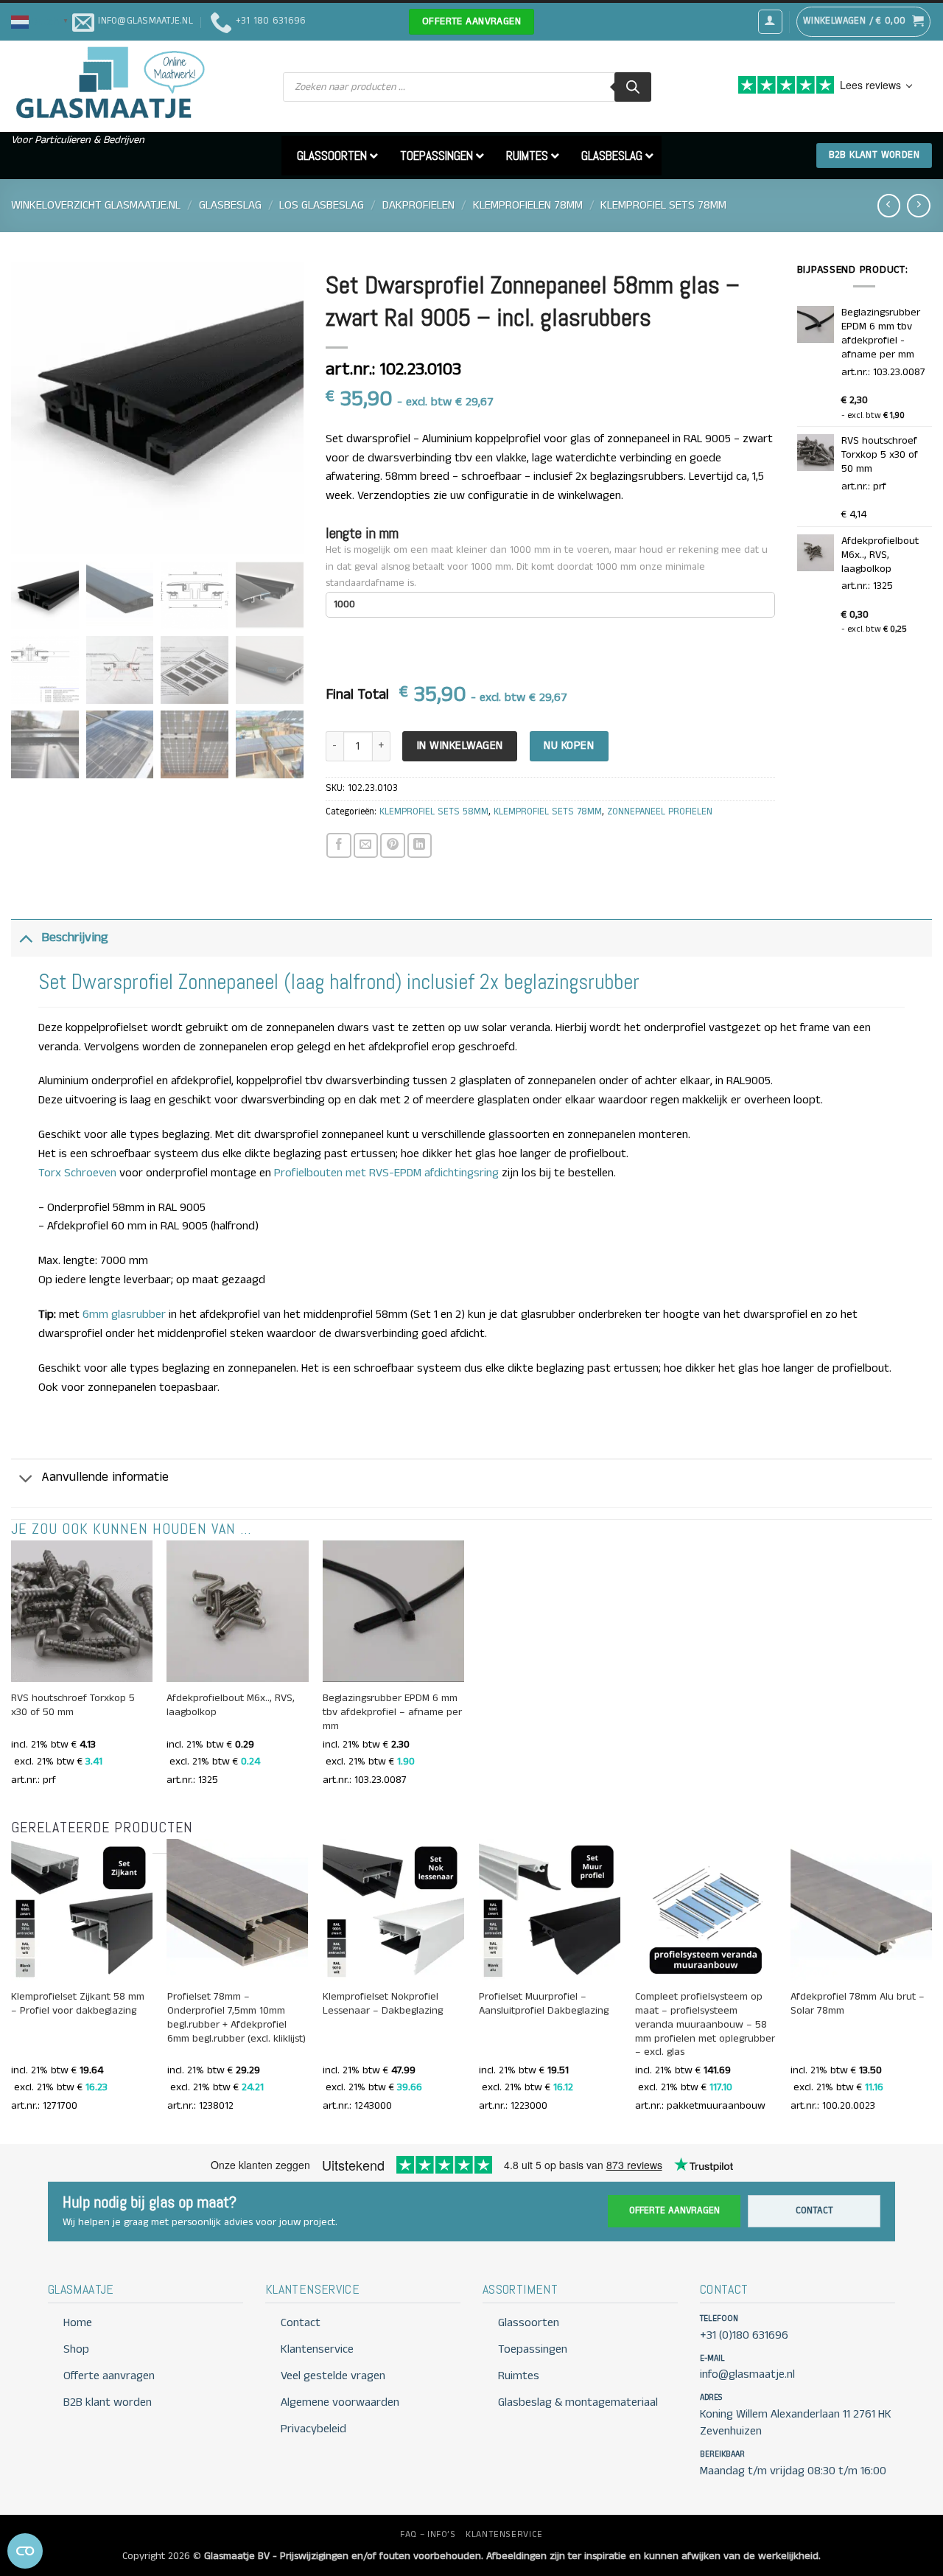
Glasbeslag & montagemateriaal (578, 2402)
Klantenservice (317, 2349)
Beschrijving (75, 938)
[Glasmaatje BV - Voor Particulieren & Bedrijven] (109, 83)
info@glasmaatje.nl (747, 2374)
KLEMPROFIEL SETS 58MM (434, 812)
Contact (814, 2211)
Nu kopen (569, 746)
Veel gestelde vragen (333, 2376)
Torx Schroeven (77, 1173)
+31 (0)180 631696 (744, 2335)
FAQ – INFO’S (428, 2534)
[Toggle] (26, 937)
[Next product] (889, 205)
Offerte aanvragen (674, 2211)
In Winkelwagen (460, 746)
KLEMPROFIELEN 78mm (528, 205)
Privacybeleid (313, 2429)
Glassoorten (529, 2323)
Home (78, 2323)
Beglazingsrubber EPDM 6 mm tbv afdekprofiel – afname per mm (392, 1713)
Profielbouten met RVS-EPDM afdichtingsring (386, 1173)
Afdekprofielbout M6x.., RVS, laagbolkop (231, 1706)
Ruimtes (519, 2376)
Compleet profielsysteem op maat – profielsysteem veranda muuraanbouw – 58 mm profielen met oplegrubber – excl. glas (705, 2025)
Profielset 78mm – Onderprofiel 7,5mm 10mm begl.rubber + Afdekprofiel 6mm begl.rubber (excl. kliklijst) (236, 2018)
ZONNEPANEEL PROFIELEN (660, 812)
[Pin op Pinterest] (392, 845)
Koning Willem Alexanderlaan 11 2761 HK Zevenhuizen (796, 2423)
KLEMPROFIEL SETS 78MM (663, 205)
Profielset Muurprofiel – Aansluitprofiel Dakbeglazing (544, 2004)
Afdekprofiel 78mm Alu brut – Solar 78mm (858, 2004)
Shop (76, 2349)
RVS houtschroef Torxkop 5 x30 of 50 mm (73, 1706)
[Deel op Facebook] (339, 845)
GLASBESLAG (230, 205)
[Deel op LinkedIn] (420, 845)
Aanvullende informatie (105, 1477)
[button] (42, 21)
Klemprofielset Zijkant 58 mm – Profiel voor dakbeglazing (78, 2004)
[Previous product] (918, 205)
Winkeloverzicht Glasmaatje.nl (96, 205)
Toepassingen (533, 2349)
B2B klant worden (108, 2402)
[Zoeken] (633, 87)
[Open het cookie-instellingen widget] (25, 2551)
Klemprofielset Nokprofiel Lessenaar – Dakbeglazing (383, 2004)
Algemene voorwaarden (340, 2402)
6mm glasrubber (124, 1315)
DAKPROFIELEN (418, 205)
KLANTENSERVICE (504, 2534)
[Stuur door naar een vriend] (366, 845)
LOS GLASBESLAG (322, 205)
